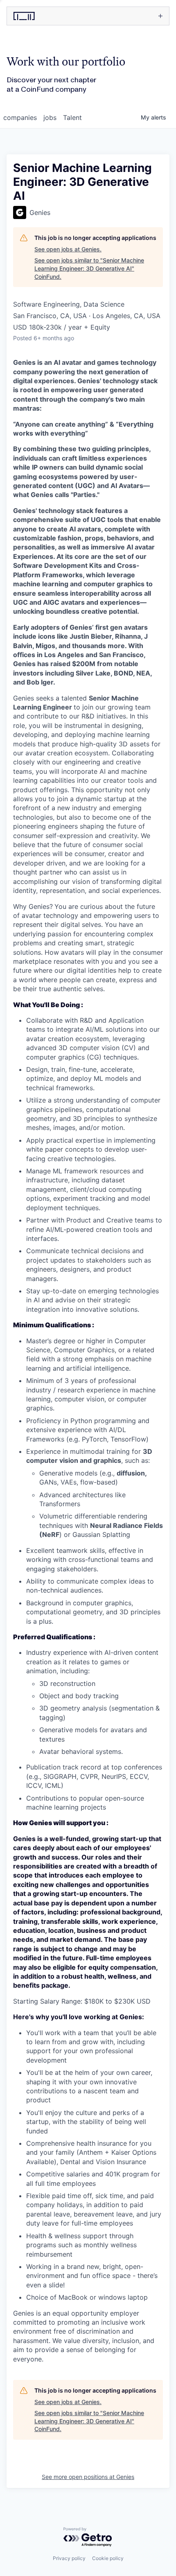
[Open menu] (126, 16)
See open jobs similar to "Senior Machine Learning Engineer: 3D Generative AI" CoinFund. (89, 268)
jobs (50, 118)
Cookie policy (108, 2558)
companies (20, 118)
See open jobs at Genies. (68, 249)
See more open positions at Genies (88, 2477)
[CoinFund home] (45, 16)
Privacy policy (69, 2558)
